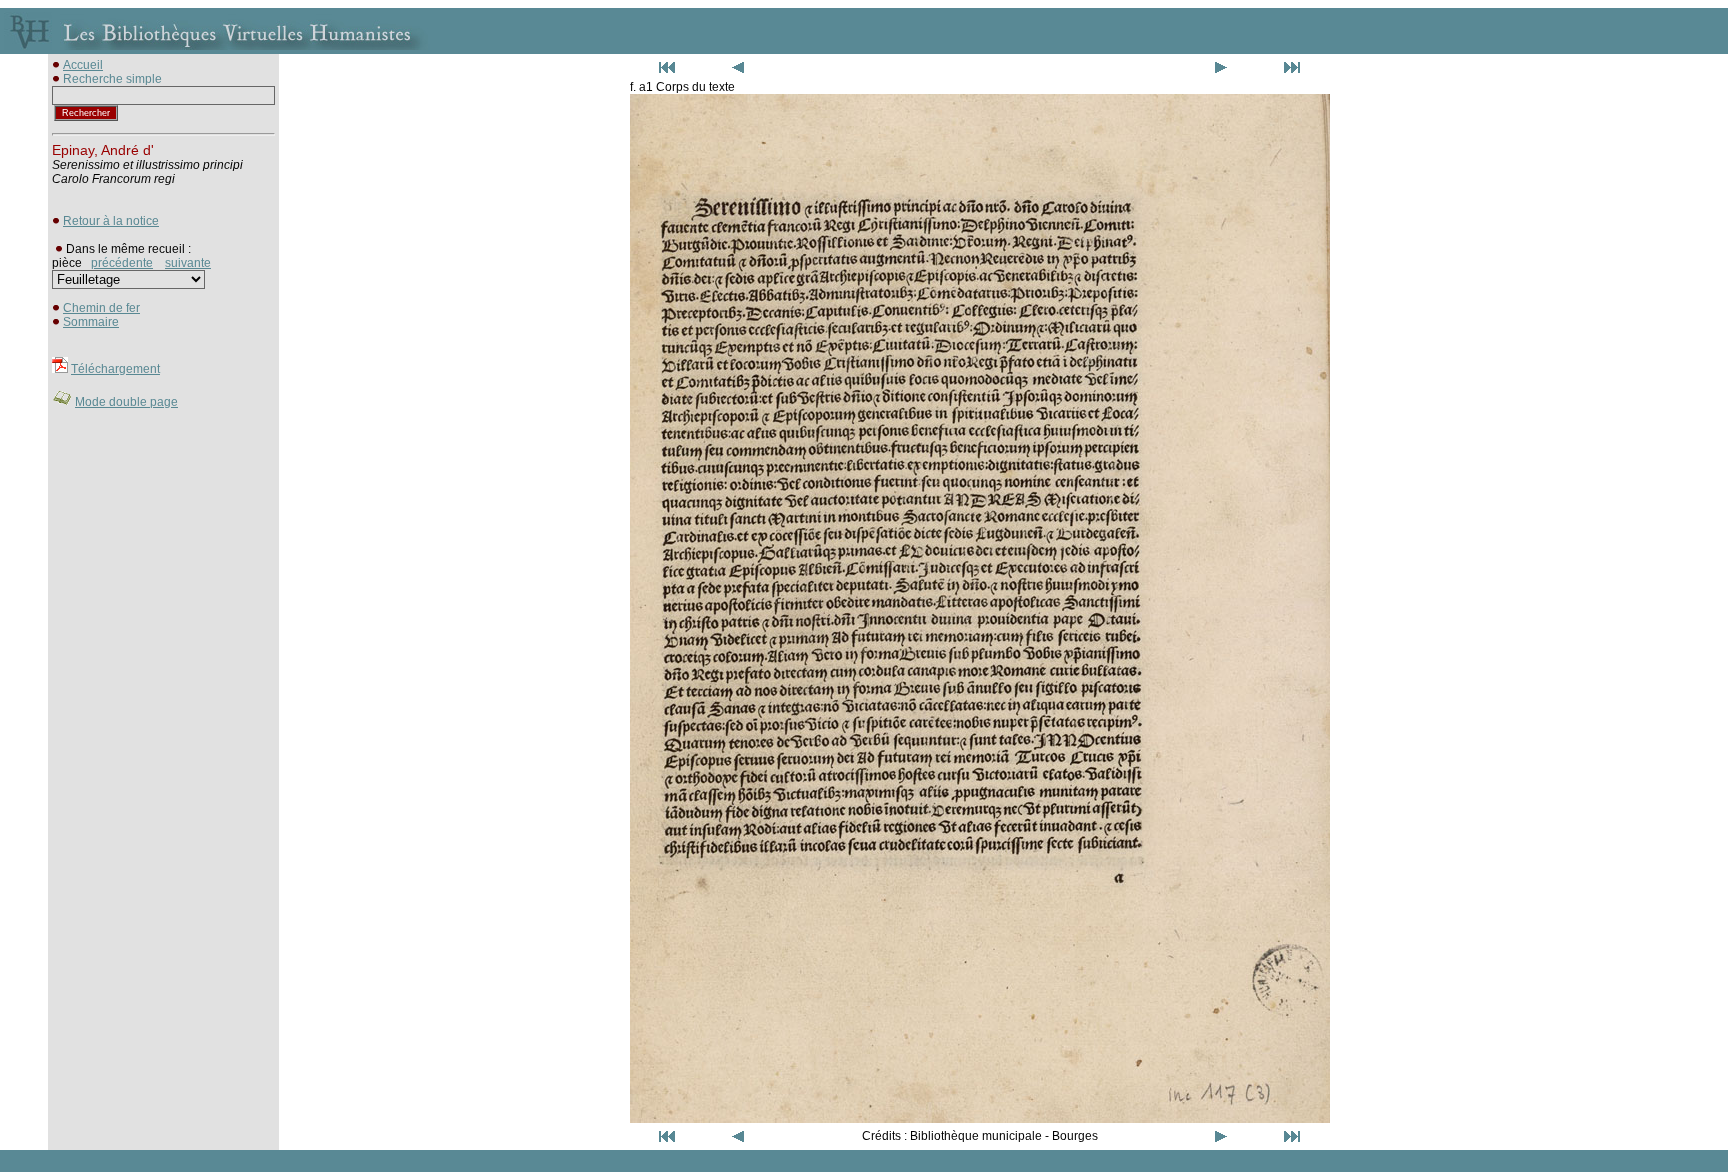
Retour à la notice (111, 221)
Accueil (83, 65)
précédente (122, 263)
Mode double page (126, 402)
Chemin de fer (101, 308)
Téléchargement (115, 369)
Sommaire (91, 322)
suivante (188, 263)
